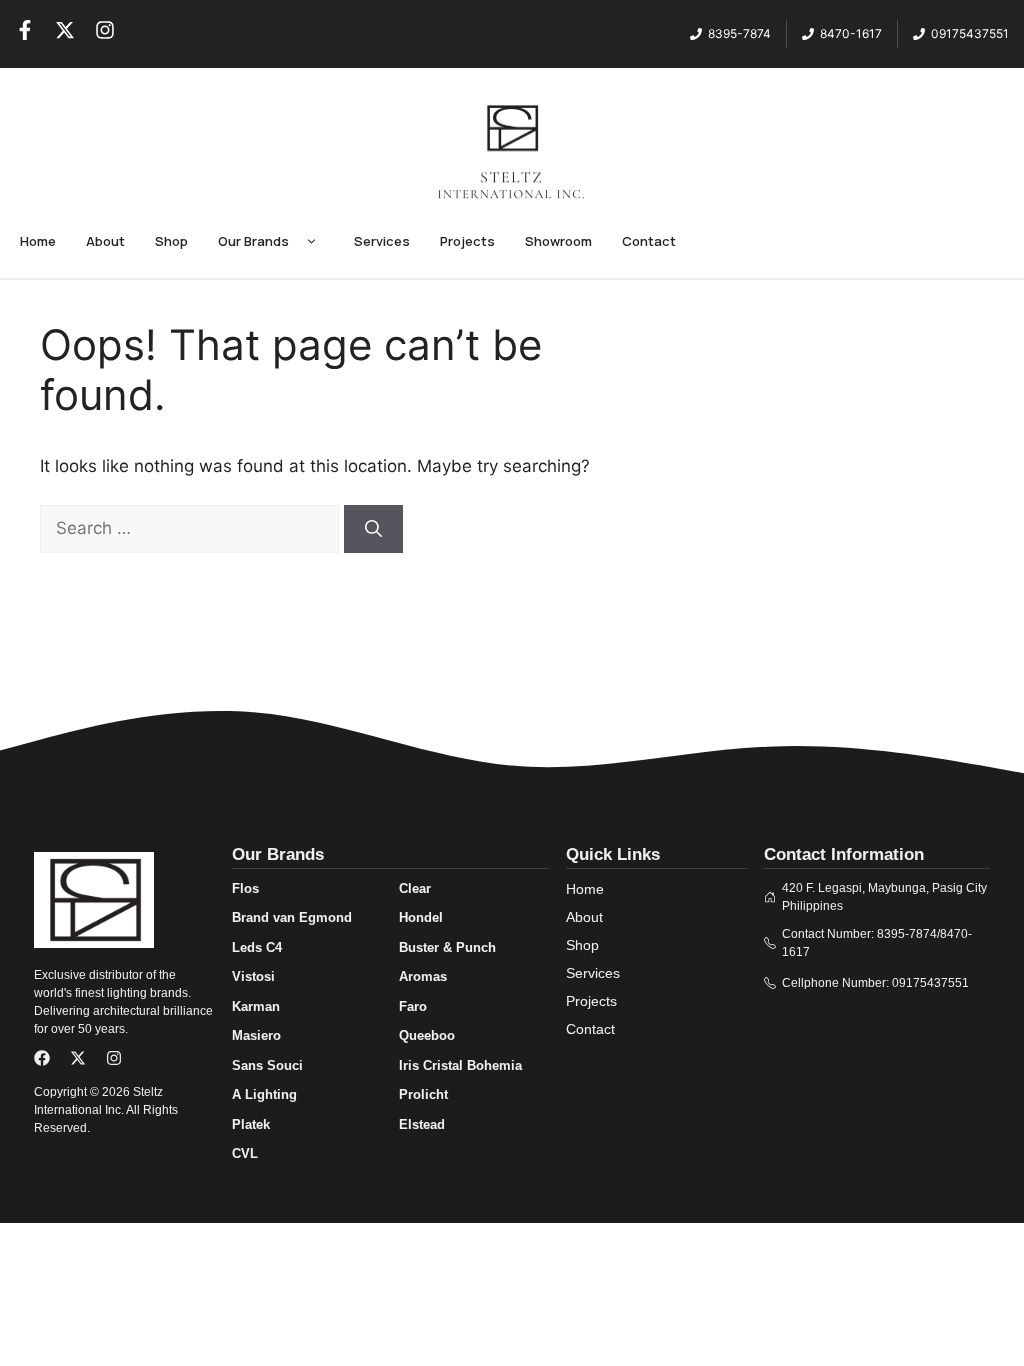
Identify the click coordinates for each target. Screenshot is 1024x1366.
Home (38, 241)
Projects (467, 241)
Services (382, 241)
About (105, 241)
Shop (171, 241)
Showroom (558, 241)
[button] (311, 242)
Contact (649, 241)
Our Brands (253, 241)
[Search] (373, 529)
